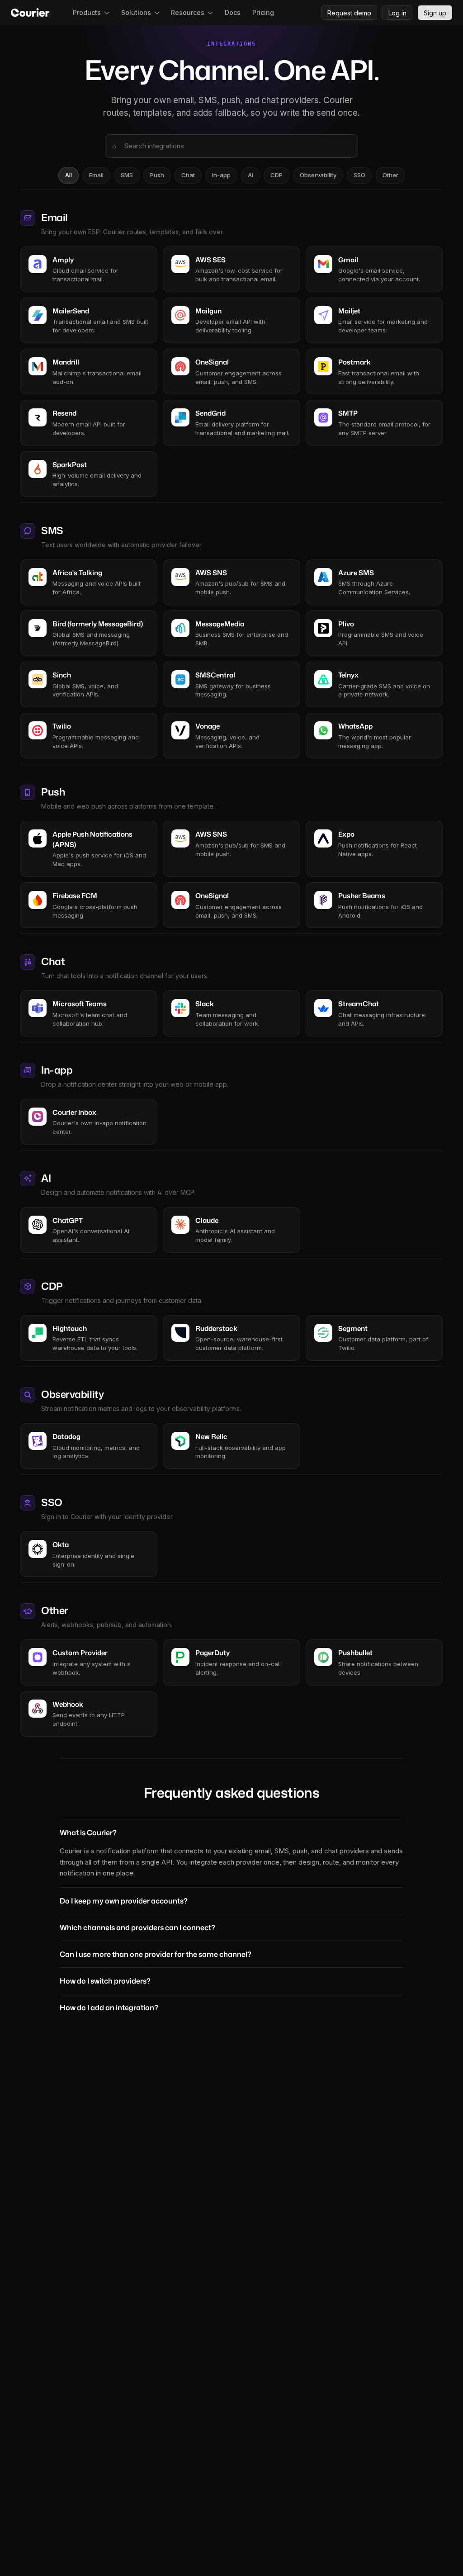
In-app (221, 175)
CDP (276, 175)
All (69, 175)
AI (250, 175)
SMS (127, 175)
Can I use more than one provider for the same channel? (156, 1954)
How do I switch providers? (105, 1981)
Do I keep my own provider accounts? (124, 1901)
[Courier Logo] (30, 13)
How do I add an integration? (109, 2008)
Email (96, 175)
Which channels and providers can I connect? (137, 1927)
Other (390, 175)
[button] (91, 13)
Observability (318, 175)
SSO (359, 175)
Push (157, 175)
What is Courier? (88, 1833)
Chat (188, 175)
